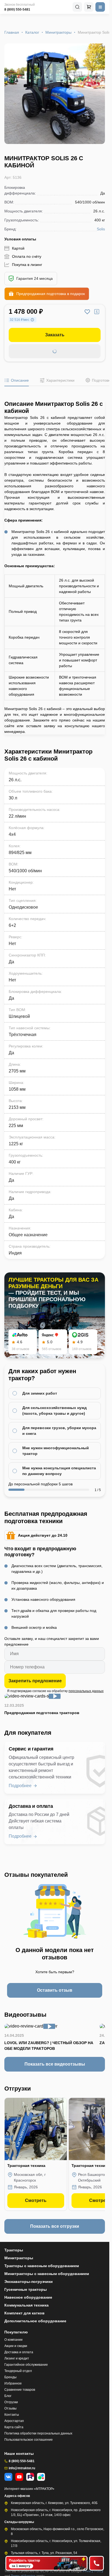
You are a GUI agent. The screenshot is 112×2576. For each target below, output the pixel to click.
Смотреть (36, 2200)
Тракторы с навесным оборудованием (42, 2266)
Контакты (12, 2415)
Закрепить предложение (35, 1681)
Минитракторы (58, 32)
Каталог (32, 32)
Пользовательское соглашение (29, 2440)
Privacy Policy (93, 2571)
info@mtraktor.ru (22, 2468)
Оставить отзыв (55, 1990)
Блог (8, 2396)
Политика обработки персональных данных (38, 2433)
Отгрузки (11, 2402)
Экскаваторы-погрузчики (29, 2282)
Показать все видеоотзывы (55, 2064)
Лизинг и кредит (17, 2358)
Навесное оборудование (28, 2297)
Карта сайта (14, 2427)
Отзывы (10, 2408)
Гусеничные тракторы (26, 2289)
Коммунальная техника (27, 2305)
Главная (12, 32)
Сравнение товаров (20, 2390)
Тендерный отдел (18, 2371)
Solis (101, 229)
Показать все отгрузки (55, 2226)
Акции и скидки (16, 2346)
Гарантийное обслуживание (26, 2365)
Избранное (13, 2383)
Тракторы (14, 2250)
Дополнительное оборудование (35, 2321)
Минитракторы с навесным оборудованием (47, 2274)
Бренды (10, 2377)
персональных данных (86, 1691)
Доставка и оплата (19, 2352)
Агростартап (14, 2421)
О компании (13, 2340)
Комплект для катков (24, 2313)
